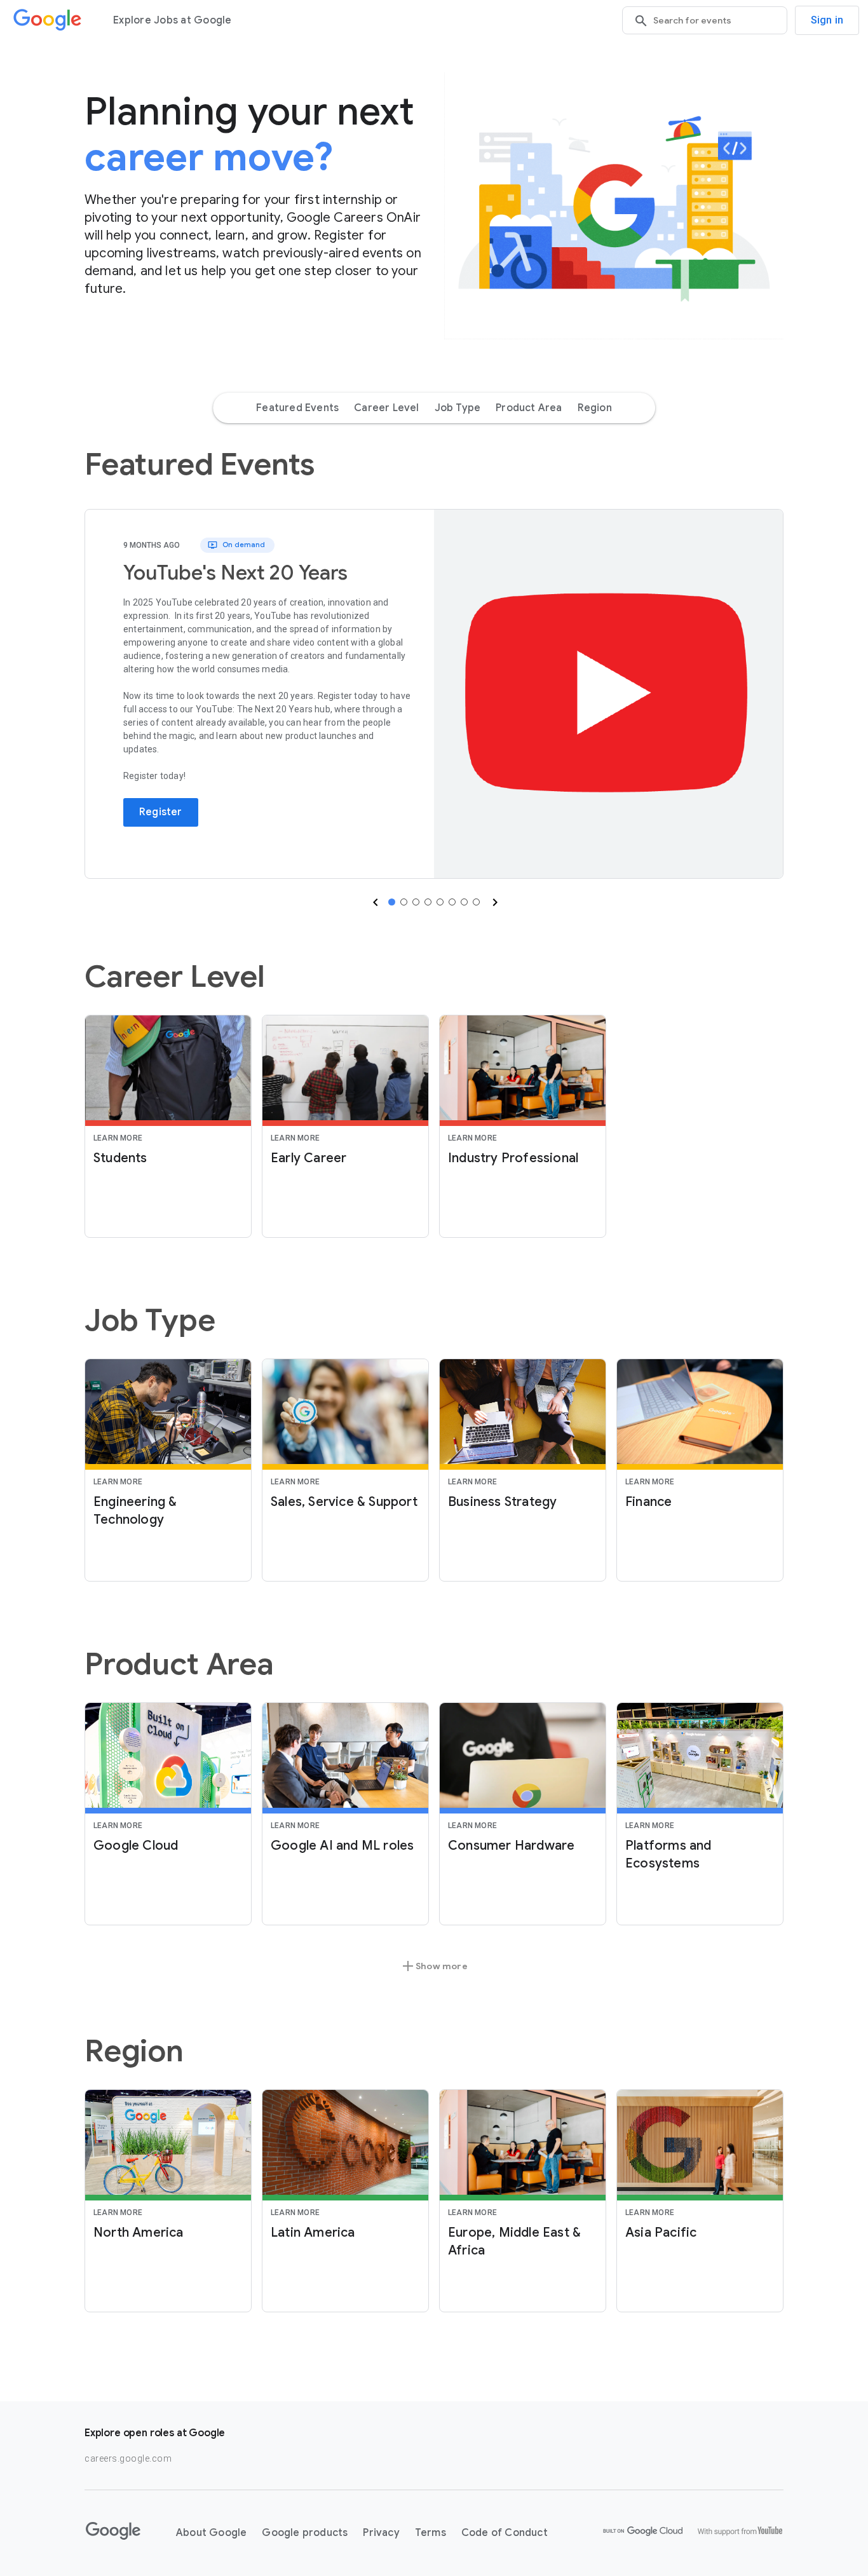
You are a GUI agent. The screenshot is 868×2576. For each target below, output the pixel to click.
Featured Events (297, 408)
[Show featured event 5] (440, 902)
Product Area (529, 408)
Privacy (381, 2533)
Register (161, 812)
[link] (608, 694)
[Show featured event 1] (392, 902)
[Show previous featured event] (374, 902)
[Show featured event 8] (476, 902)
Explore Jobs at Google (173, 20)
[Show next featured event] (494, 902)
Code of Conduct (505, 2533)
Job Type (458, 408)
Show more (434, 1966)
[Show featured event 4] (428, 902)
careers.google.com (128, 2458)
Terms (431, 2533)
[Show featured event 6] (452, 902)
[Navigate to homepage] (48, 20)
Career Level (386, 408)
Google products (305, 2533)
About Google (211, 2533)
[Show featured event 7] (464, 902)
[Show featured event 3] (416, 902)
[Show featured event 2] (404, 902)
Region (595, 408)
